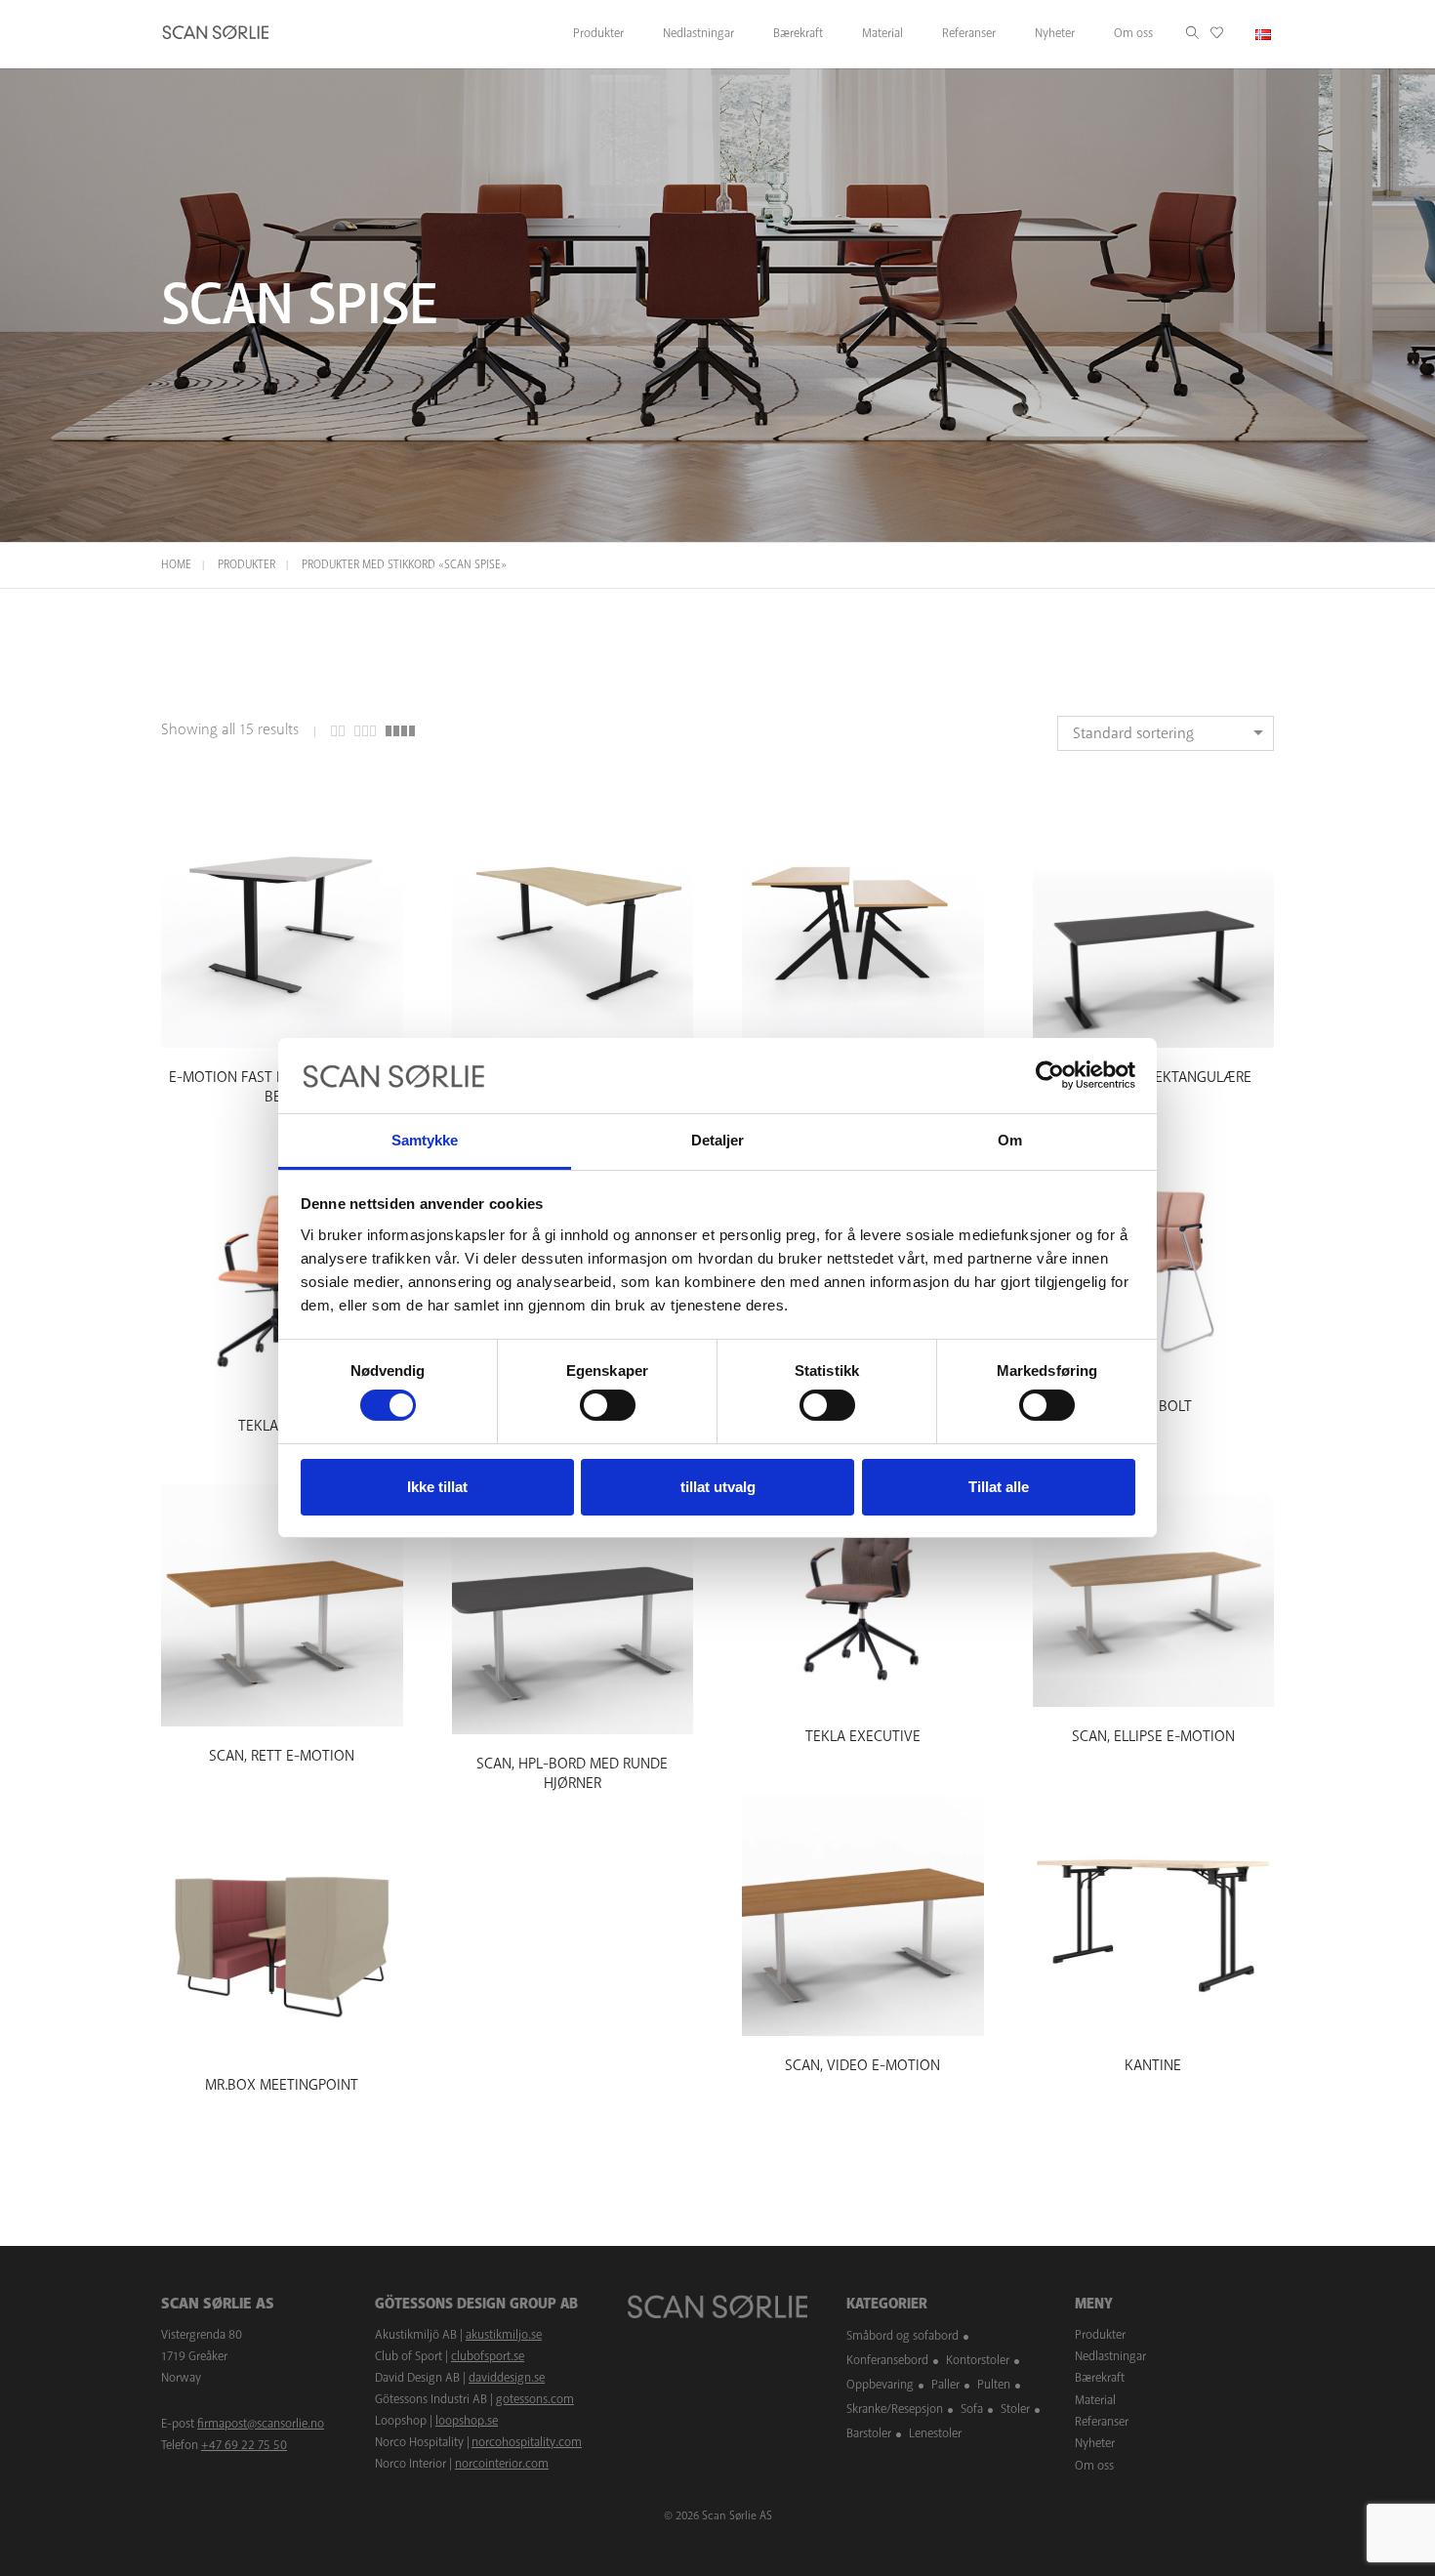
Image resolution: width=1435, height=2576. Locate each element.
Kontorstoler (978, 2360)
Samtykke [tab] (425, 1140)
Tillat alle (999, 1487)
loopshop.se (467, 2421)
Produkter (246, 565)
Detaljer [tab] (718, 1140)
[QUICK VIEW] (282, 1030)
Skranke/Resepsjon (895, 2409)
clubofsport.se (488, 2356)
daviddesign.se (507, 2378)
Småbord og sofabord (902, 2336)
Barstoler (869, 2433)
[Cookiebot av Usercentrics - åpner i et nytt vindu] (1050, 1075)
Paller (945, 2385)
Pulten (994, 2385)
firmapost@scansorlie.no (261, 2424)
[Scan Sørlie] (216, 34)
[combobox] (1166, 733)
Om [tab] (1010, 1140)
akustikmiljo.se (504, 2335)
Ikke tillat (437, 1487)
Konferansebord (887, 2360)
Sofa (972, 2409)
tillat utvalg (718, 1487)
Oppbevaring (880, 2385)
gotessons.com (535, 2399)
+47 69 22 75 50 (244, 2445)
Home (176, 565)
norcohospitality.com (527, 2442)
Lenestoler (935, 2433)
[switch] (608, 1405)
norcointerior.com (502, 2464)
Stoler (1015, 2409)
